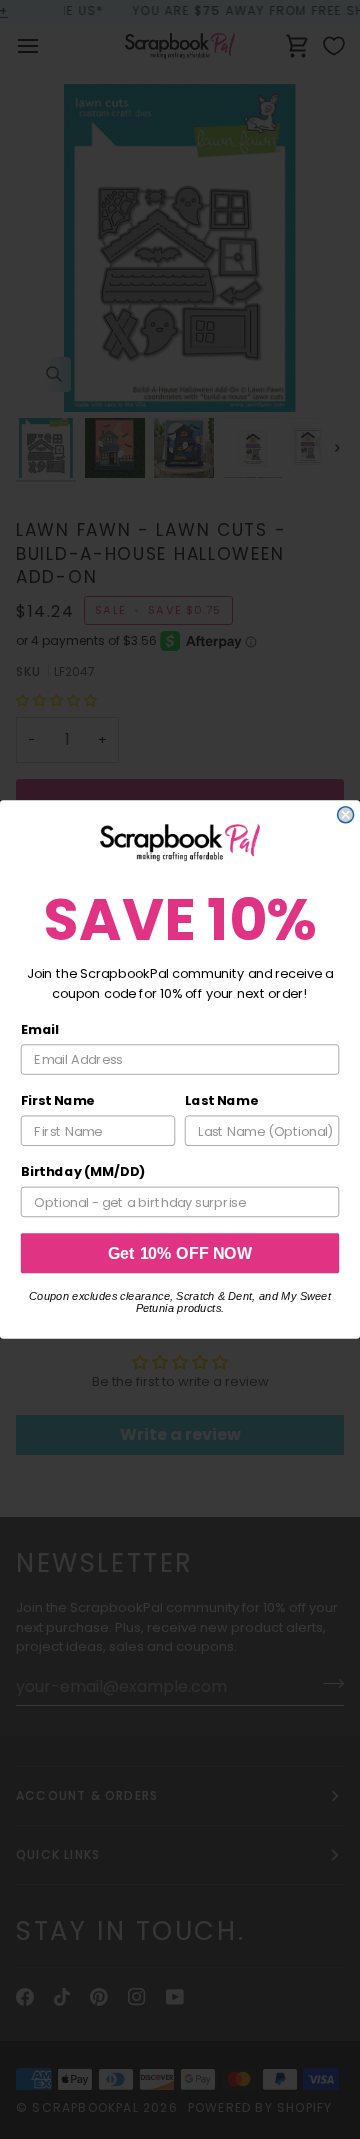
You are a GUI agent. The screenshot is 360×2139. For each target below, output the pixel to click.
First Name (58, 1101)
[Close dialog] (346, 815)
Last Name (221, 1101)
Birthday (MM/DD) (83, 1172)
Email (40, 1029)
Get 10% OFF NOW (180, 1253)
